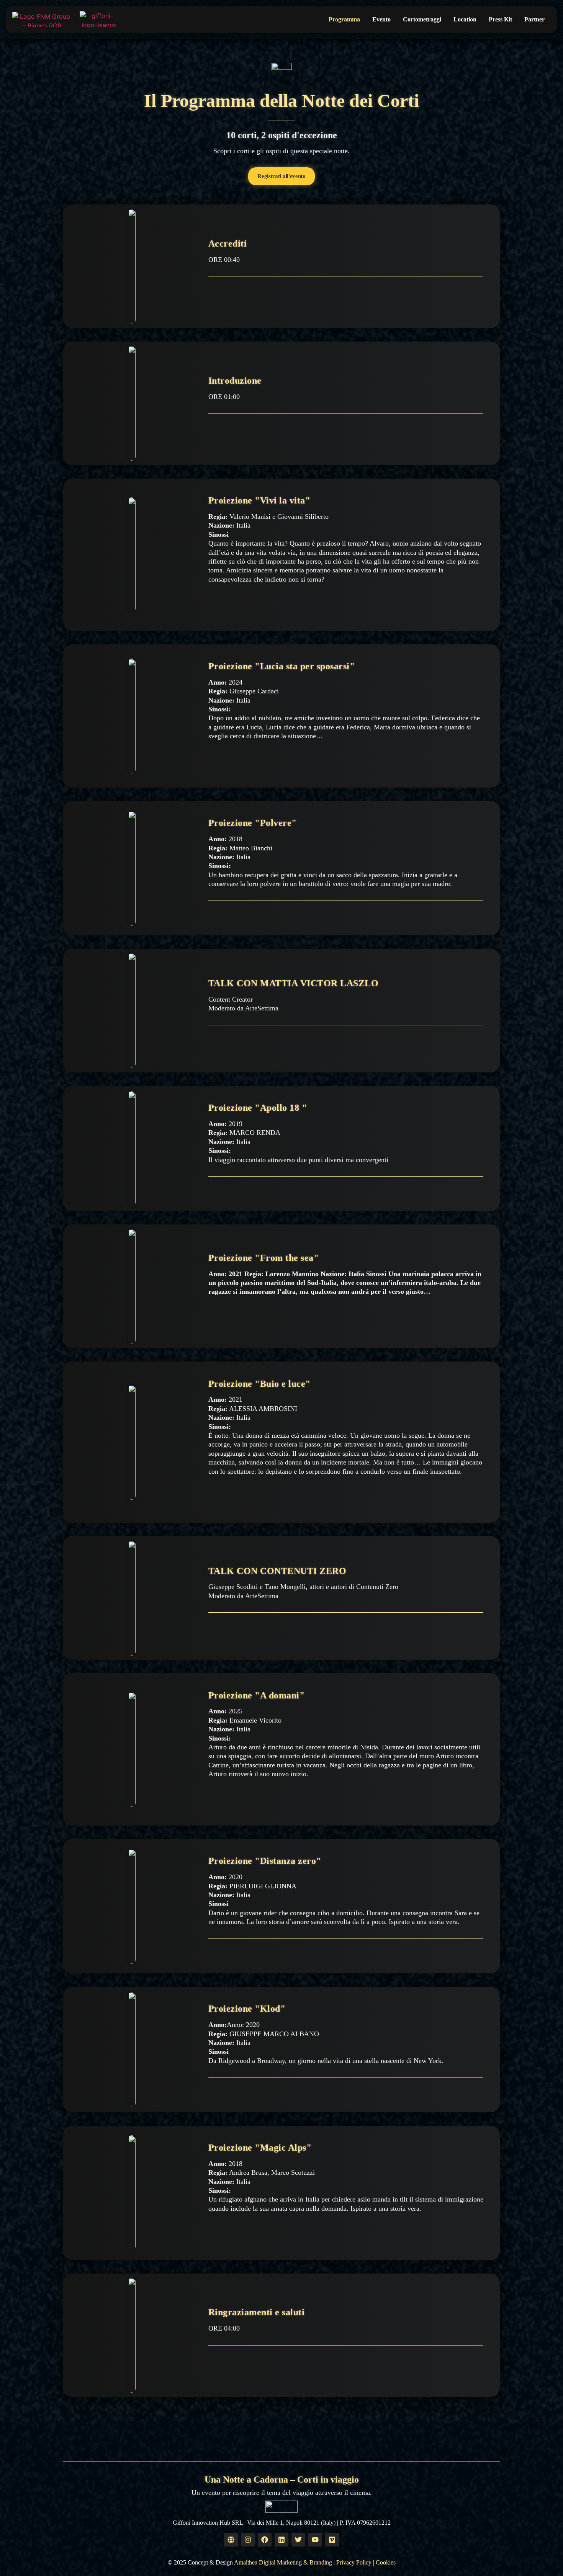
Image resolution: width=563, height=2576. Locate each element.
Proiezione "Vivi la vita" (259, 500)
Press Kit (500, 19)
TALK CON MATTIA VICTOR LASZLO (294, 983)
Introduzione (235, 381)
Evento (381, 19)
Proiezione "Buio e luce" (259, 1384)
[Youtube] (315, 2540)
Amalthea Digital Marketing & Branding (283, 2562)
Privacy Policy (354, 2562)
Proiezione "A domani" (257, 1695)
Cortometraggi (422, 19)
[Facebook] (265, 2540)
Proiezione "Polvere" (253, 823)
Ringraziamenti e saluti (257, 2312)
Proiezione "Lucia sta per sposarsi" (282, 666)
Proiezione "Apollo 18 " (258, 1108)
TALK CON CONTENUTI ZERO (277, 1571)
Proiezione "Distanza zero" (265, 1861)
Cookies (386, 2562)
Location (465, 19)
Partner (534, 19)
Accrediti (228, 244)
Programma (344, 19)
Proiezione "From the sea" (264, 1258)
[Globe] (231, 2540)
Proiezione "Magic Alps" (260, 2148)
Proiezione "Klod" (247, 2009)
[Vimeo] (332, 2540)
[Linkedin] (281, 2540)
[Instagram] (248, 2540)
